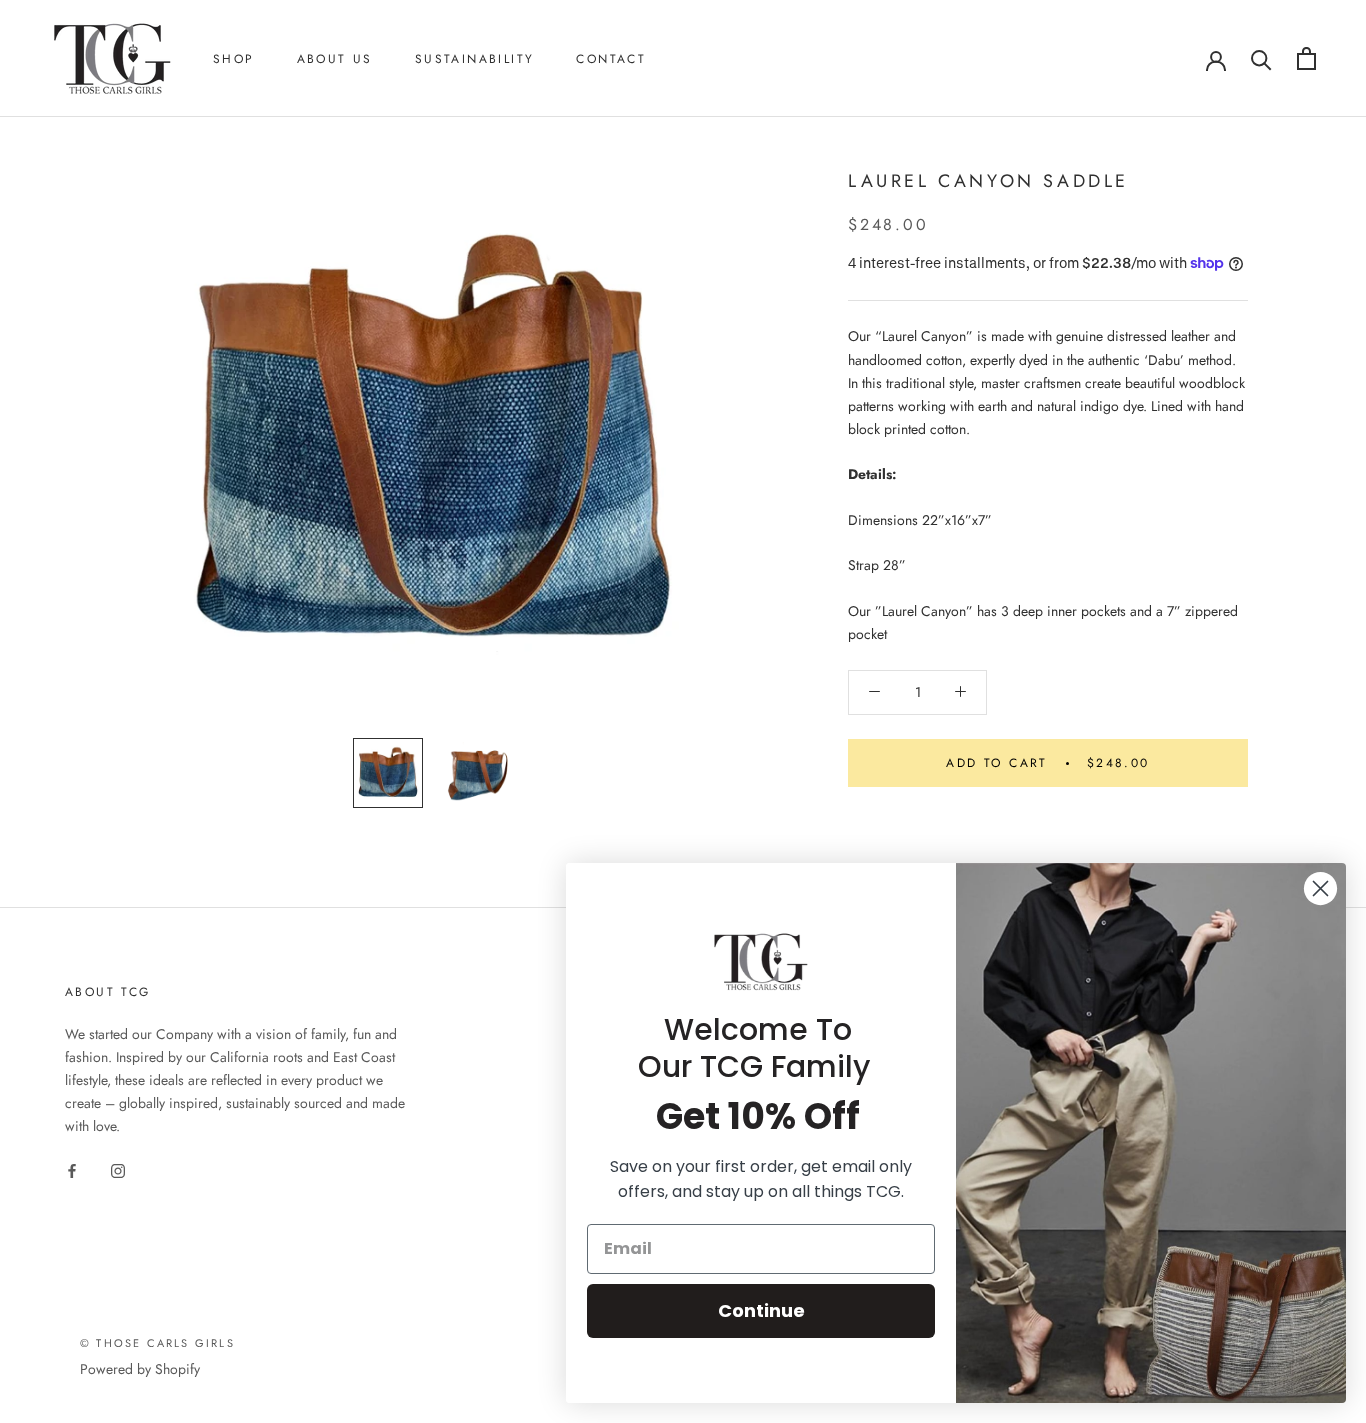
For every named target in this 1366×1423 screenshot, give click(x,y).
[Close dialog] (1320, 888)
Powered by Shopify (140, 1369)
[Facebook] (72, 1169)
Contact (611, 59)
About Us (335, 59)
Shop (234, 59)
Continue (761, 1310)
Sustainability (475, 59)
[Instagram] (118, 1169)
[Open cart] (1306, 58)
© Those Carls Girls (157, 1343)
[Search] (1261, 58)
